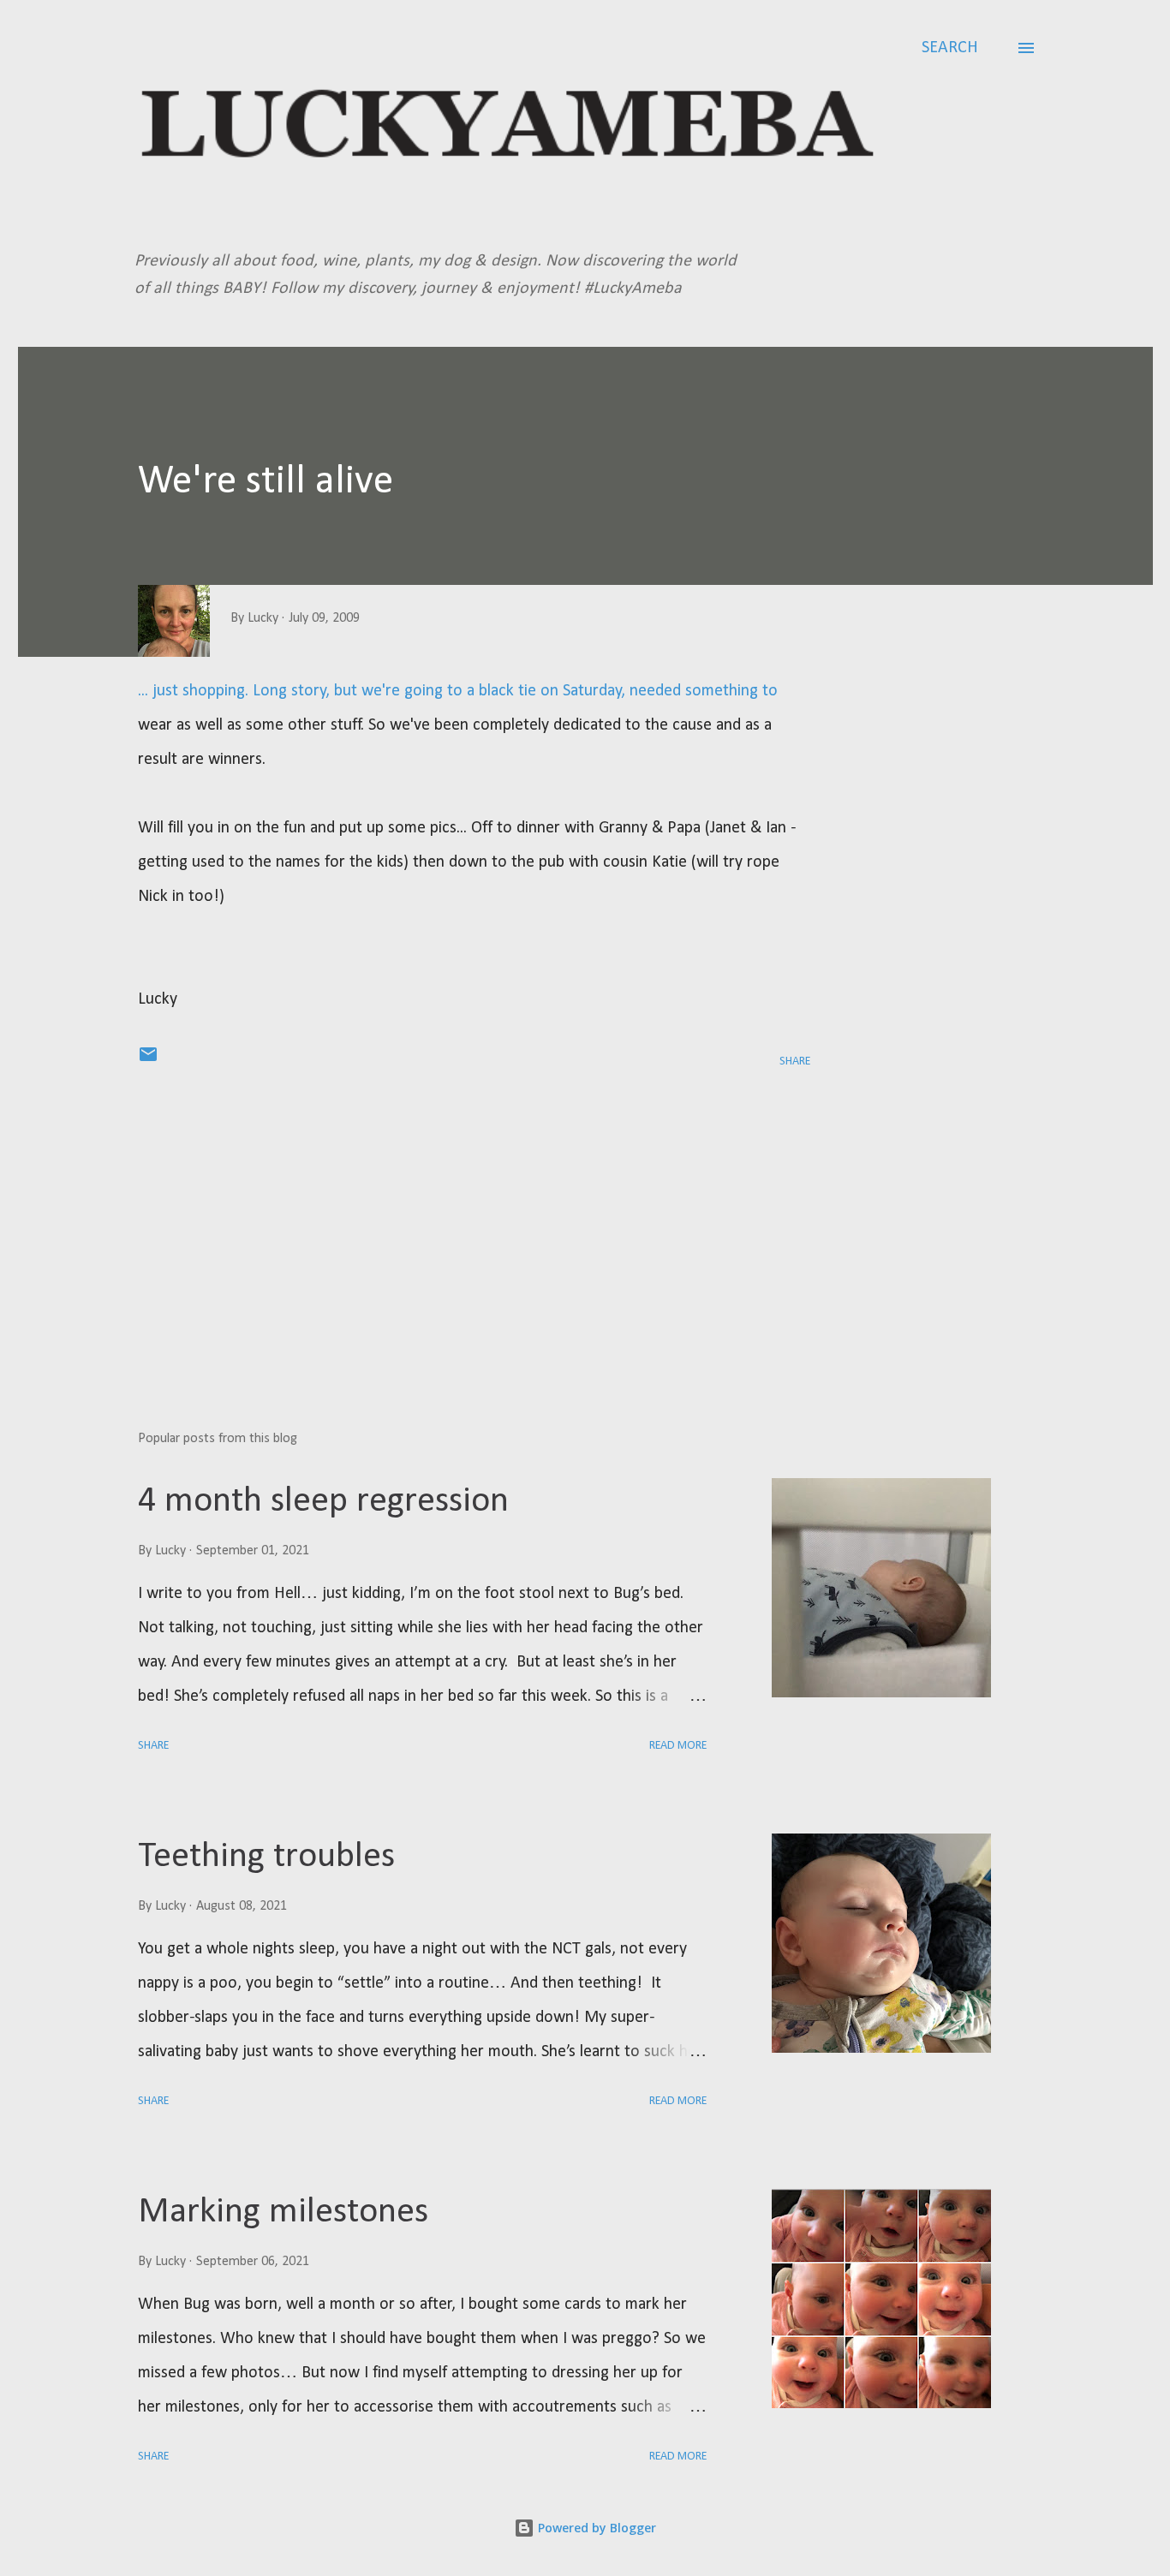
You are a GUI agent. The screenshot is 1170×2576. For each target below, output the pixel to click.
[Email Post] (148, 1061)
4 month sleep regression (323, 1502)
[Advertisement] (447, 1217)
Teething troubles (266, 1857)
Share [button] (795, 1061)
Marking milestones (283, 2212)
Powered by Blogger (595, 2528)
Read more (678, 1746)
